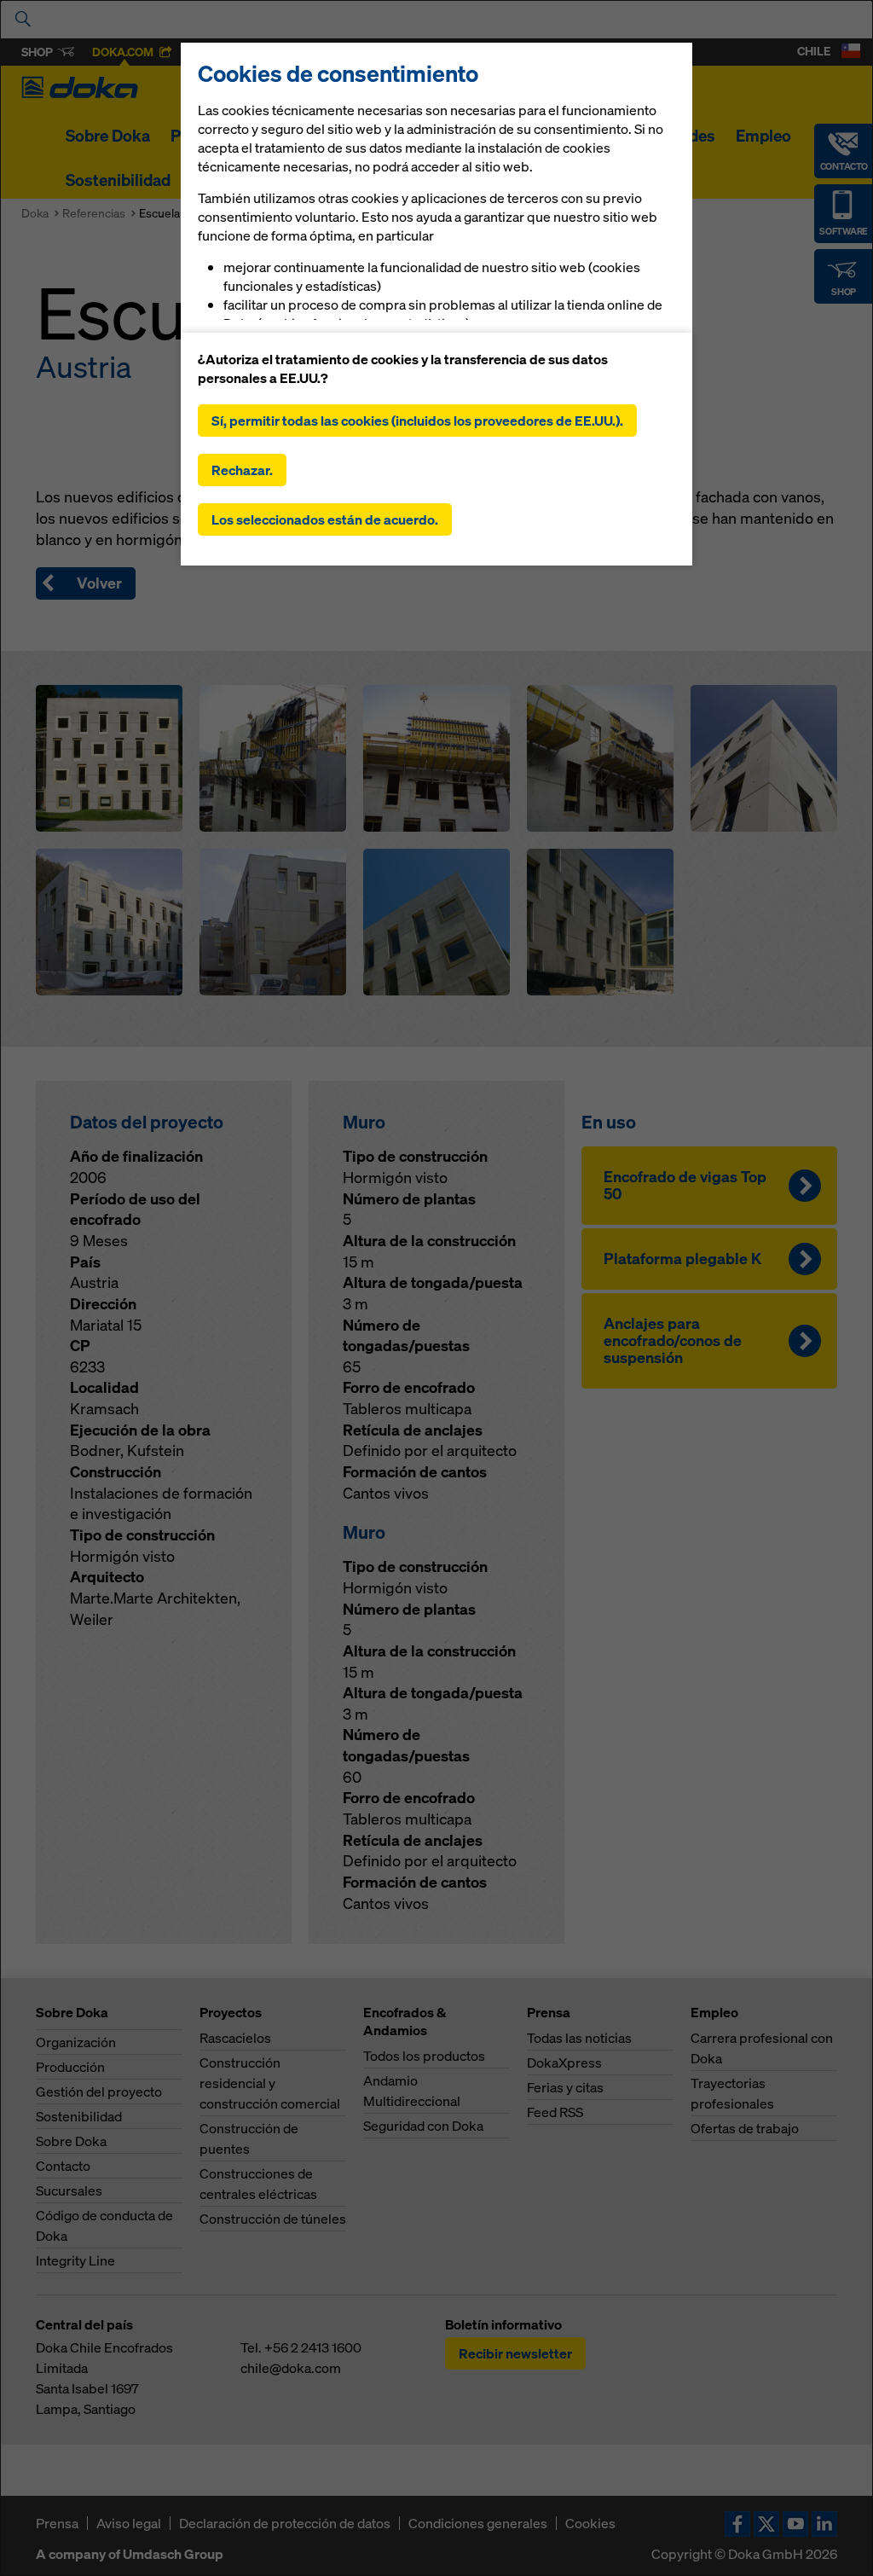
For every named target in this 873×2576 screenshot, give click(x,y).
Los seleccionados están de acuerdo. (325, 519)
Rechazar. (242, 470)
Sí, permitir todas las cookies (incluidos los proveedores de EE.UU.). (417, 421)
